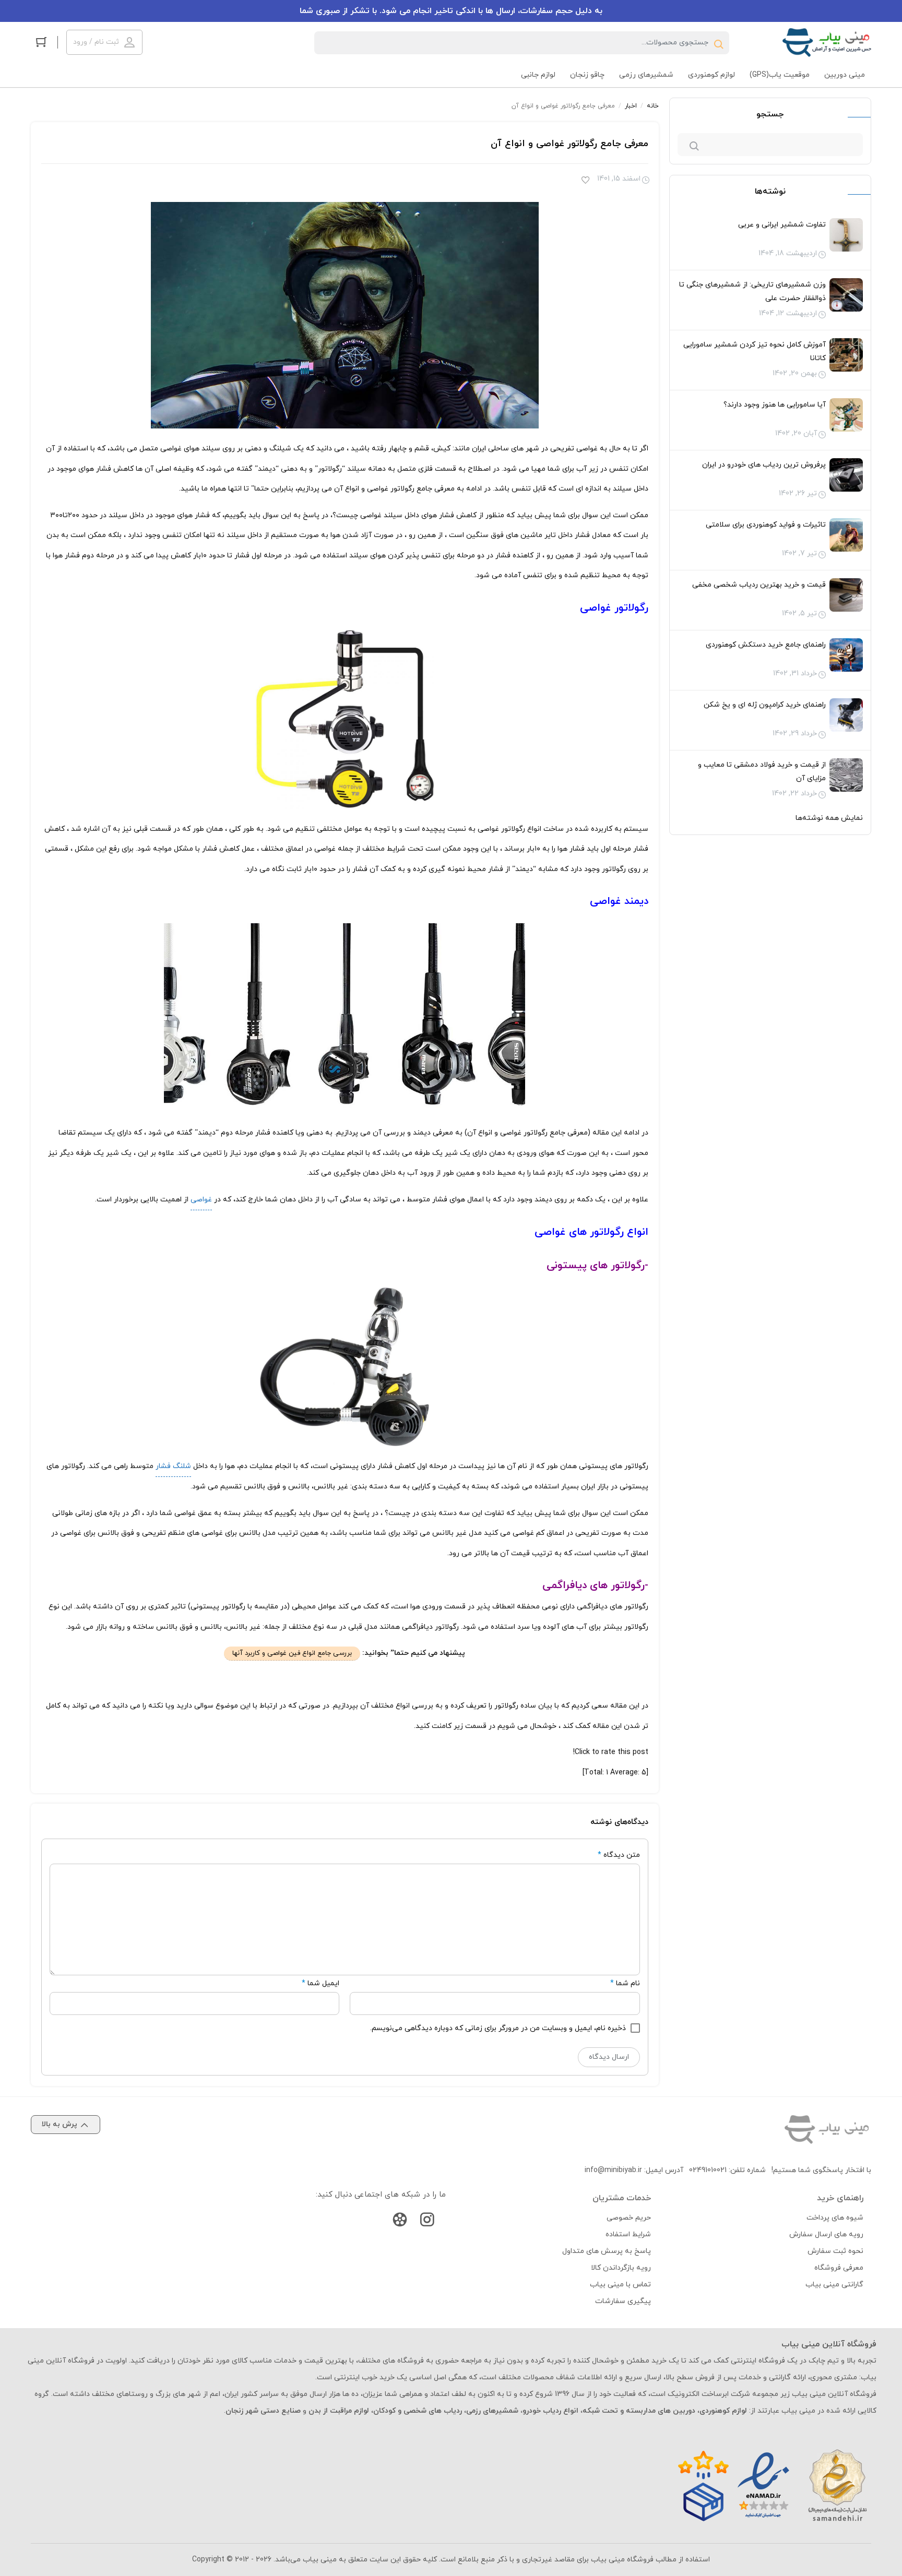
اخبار (631, 106)
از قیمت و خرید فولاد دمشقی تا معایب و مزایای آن (762, 772)
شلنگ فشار (173, 1466)
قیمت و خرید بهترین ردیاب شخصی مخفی (759, 585)
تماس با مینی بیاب (620, 2285)
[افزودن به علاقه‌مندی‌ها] (585, 181)
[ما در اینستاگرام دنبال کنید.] (427, 2222)
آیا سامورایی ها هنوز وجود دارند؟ (775, 405)
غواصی (201, 1200)
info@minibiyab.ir (613, 2170)
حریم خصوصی (629, 2218)
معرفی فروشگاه (839, 2268)
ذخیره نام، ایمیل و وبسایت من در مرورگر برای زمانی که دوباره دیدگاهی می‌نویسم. (498, 2028)
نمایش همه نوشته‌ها (829, 818)
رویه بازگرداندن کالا (621, 2268)
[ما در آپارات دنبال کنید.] (400, 2222)
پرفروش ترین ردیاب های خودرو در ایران (764, 465)
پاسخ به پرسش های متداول (607, 2251)
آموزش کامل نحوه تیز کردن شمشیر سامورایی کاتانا (755, 351)
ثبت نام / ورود (96, 42)
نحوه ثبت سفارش (835, 2251)
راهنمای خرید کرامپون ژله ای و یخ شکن (765, 705)
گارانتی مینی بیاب (834, 2285)
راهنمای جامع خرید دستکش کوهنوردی (766, 645)
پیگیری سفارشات (623, 2301)
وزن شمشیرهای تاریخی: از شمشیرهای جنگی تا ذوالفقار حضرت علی (752, 291)
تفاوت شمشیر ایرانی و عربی (782, 225)
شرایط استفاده (628, 2234)
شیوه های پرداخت (835, 2218)
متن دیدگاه (619, 1855)
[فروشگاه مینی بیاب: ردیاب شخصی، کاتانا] (827, 43)
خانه (653, 106)
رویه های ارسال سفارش (826, 2234)
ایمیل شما (323, 1983)
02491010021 (708, 2170)
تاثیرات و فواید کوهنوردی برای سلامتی (766, 525)
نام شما (628, 1983)
